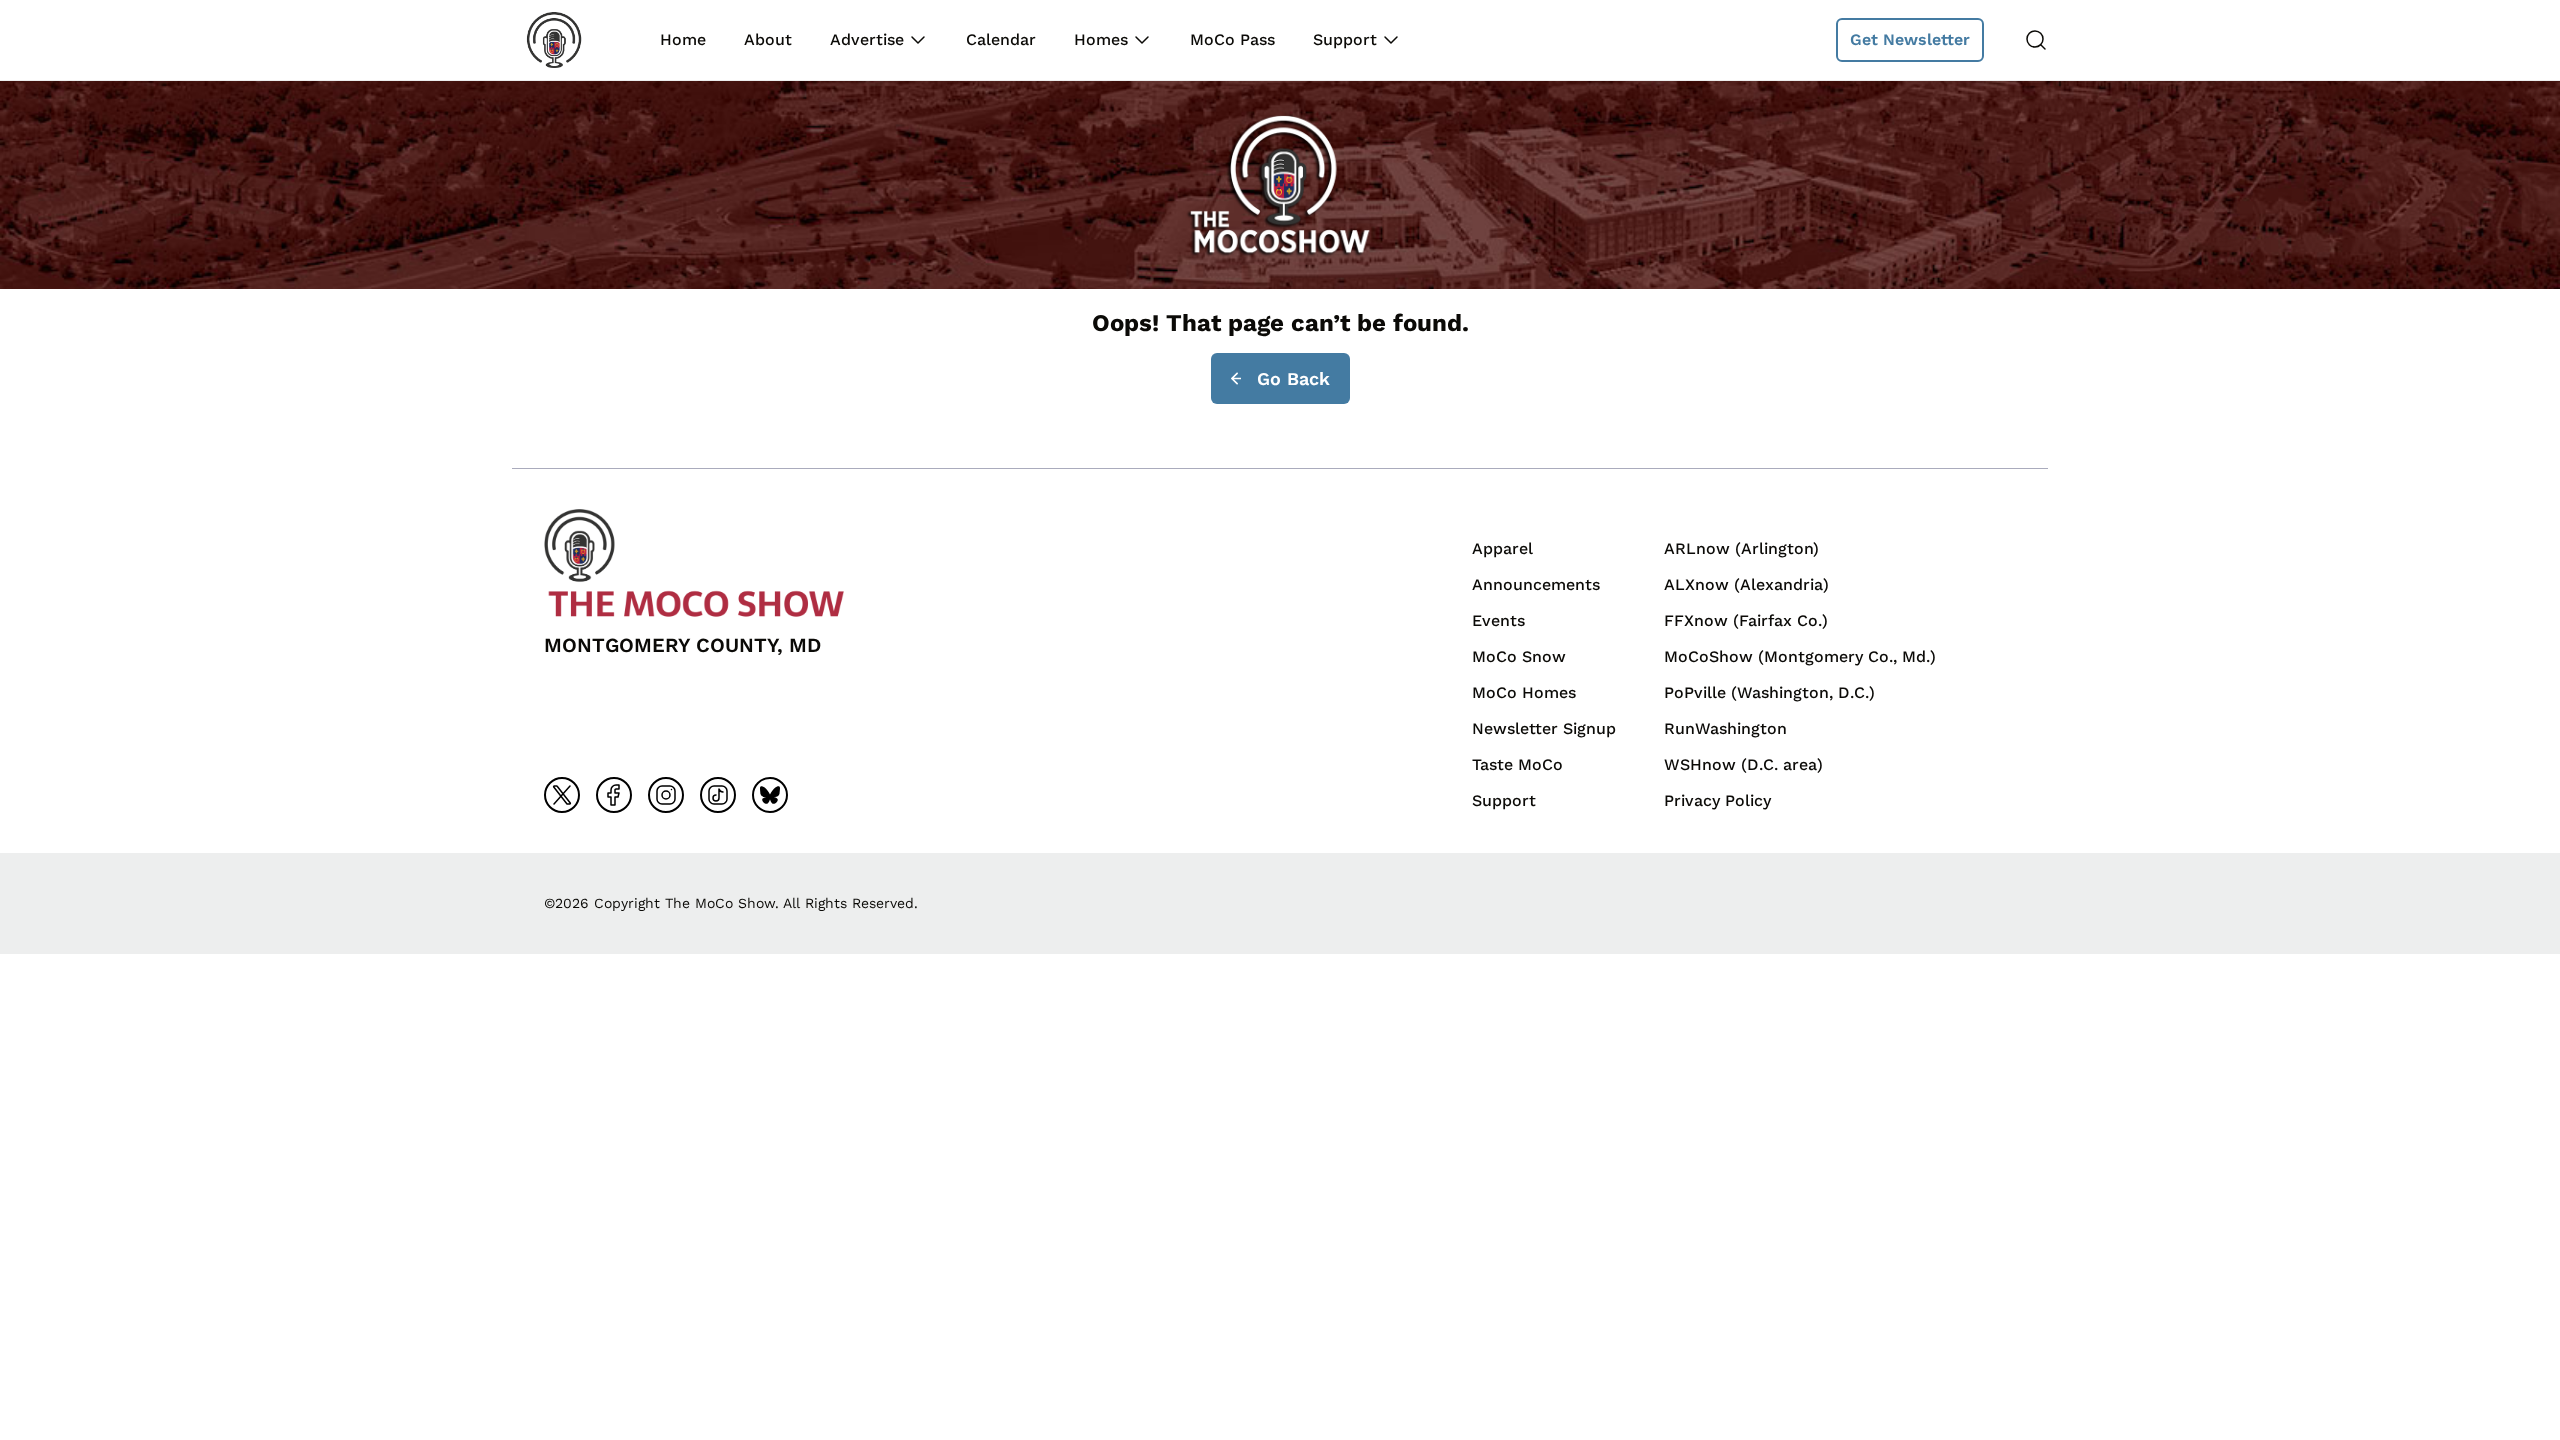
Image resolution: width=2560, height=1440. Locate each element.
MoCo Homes (1524, 692)
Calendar (1001, 39)
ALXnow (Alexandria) (1746, 584)
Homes (1101, 39)
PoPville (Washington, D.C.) (1769, 692)
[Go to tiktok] (718, 795)
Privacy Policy (1717, 800)
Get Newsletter (1910, 39)
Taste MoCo (1517, 764)
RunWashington (1725, 728)
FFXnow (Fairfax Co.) (1746, 620)
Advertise (867, 39)
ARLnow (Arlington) (1741, 548)
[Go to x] (562, 795)
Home (683, 39)
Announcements (1536, 584)
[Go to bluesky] (770, 795)
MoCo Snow (1519, 656)
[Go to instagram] (666, 795)
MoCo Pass (1232, 39)
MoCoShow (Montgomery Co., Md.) (1800, 656)
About (768, 39)
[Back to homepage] (568, 40)
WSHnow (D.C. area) (1743, 764)
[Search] (2036, 40)
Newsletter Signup (1544, 728)
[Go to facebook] (614, 795)
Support (1345, 39)
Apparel (1502, 548)
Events (1498, 620)
